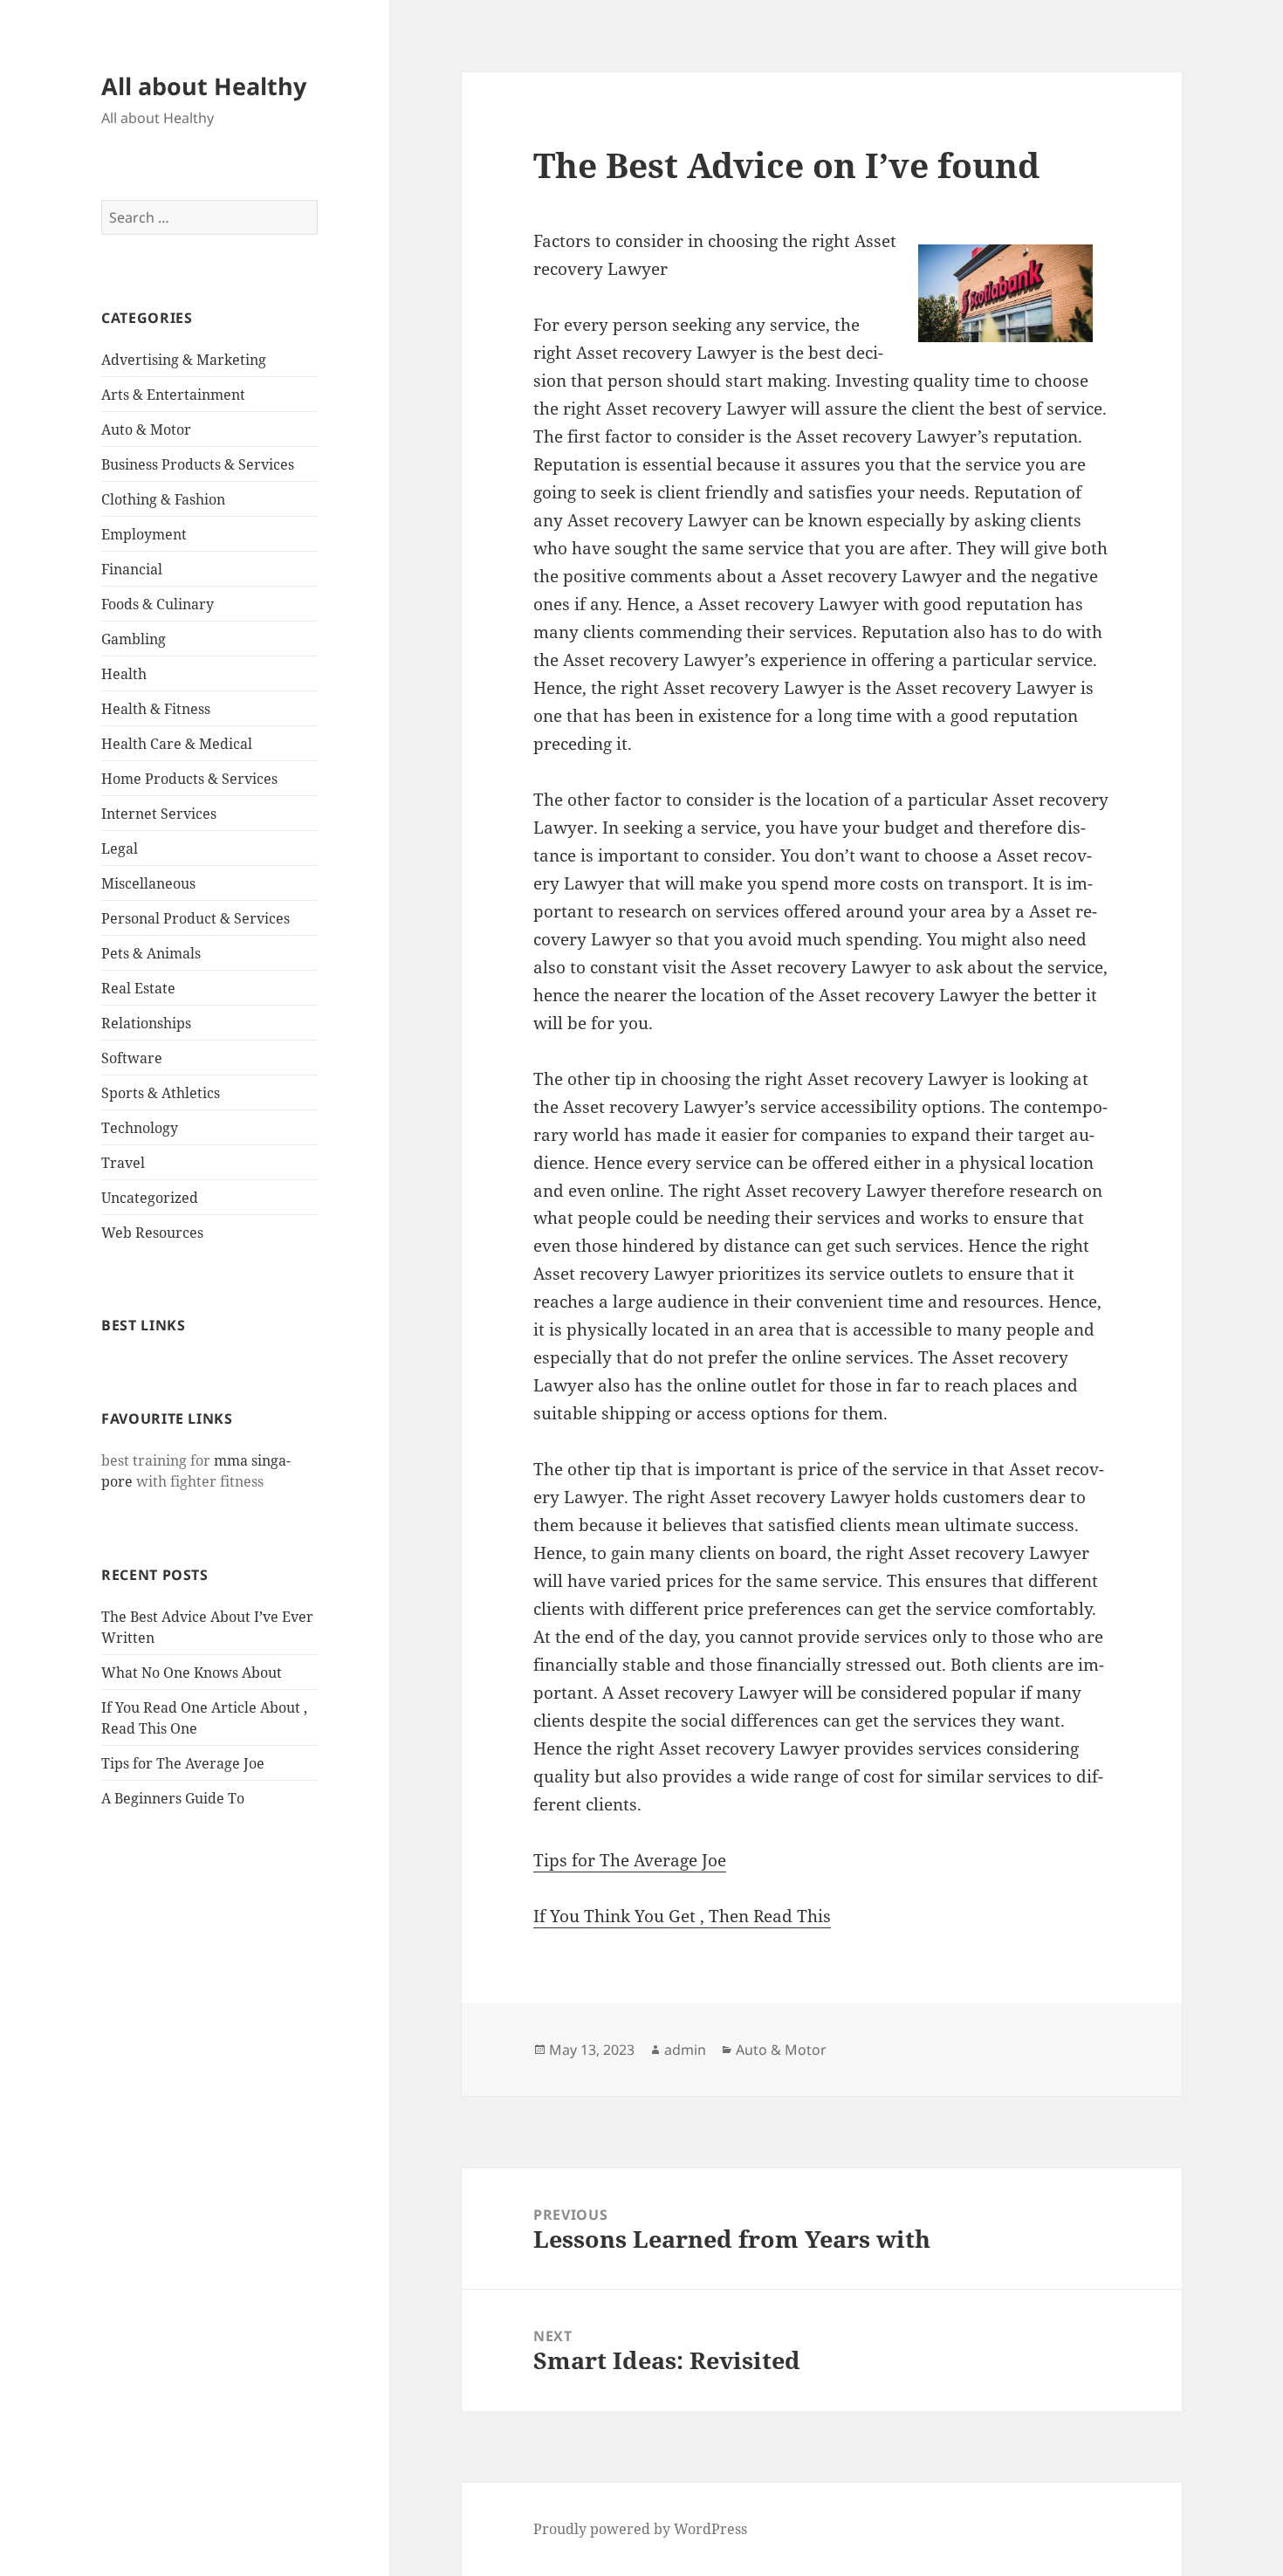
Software (132, 1058)
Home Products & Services (189, 779)
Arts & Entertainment (173, 395)
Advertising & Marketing (184, 360)
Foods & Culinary (158, 604)
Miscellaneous (148, 883)
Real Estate (138, 988)
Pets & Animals (151, 953)
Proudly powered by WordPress (640, 2529)
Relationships (146, 1023)
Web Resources (152, 1233)
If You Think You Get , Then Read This (682, 1916)
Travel (123, 1163)
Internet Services (159, 814)
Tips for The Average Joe (183, 1763)
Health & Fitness (156, 709)
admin (685, 2050)
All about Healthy (204, 86)
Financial (132, 569)
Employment (144, 534)
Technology (140, 1128)
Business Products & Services (198, 464)
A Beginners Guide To (173, 1798)
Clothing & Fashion (163, 499)
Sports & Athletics (161, 1093)
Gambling (134, 639)
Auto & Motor (146, 429)
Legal (120, 848)
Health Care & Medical (177, 744)
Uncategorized (150, 1198)
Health (124, 674)
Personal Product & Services (196, 918)
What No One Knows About (192, 1673)
